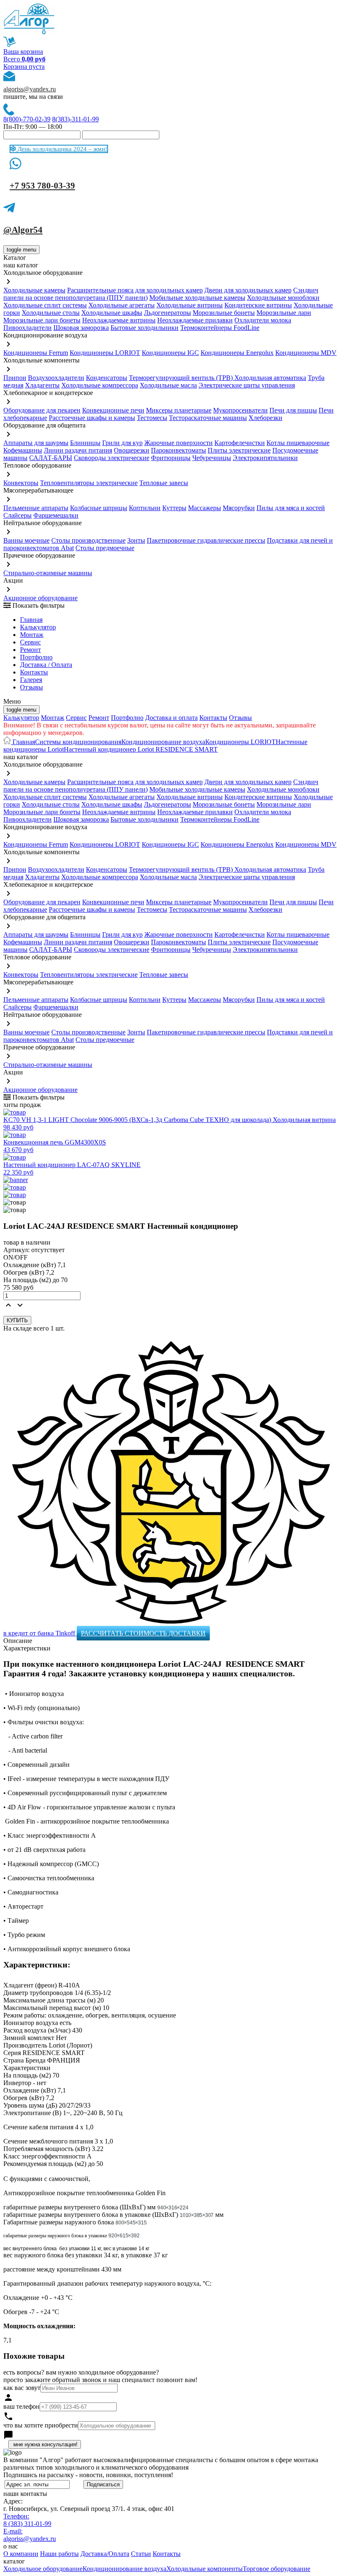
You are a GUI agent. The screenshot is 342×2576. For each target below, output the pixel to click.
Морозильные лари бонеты (42, 320)
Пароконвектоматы (179, 450)
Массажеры (205, 508)
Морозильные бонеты (224, 313)
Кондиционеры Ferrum (36, 353)
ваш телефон (21, 2406)
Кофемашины (23, 450)
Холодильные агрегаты (122, 305)
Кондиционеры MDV (306, 353)
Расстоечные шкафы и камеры (92, 418)
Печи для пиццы (293, 410)
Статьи (141, 2554)
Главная (31, 620)
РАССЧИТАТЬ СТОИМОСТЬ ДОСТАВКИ (143, 1633)
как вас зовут (22, 2388)
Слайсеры (18, 515)
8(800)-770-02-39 (27, 119)
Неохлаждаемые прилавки (195, 320)
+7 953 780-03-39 (42, 186)
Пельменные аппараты (36, 508)
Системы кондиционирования (78, 742)
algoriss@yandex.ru (30, 89)
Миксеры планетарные (179, 410)
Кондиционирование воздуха (163, 742)
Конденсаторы (107, 378)
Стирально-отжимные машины (48, 573)
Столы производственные (88, 540)
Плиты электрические (239, 450)
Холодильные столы (51, 313)
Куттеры (174, 508)
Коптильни (145, 508)
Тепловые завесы (164, 483)
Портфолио (36, 657)
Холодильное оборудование (43, 2569)
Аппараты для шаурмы (36, 443)
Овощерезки (132, 450)
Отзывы (31, 687)
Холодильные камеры (34, 290)
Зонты (136, 540)
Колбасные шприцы (99, 508)
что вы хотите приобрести (41, 2425)
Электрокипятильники (265, 458)
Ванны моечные (26, 540)
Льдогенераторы (167, 313)
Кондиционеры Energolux (237, 353)
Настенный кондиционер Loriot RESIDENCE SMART (141, 749)
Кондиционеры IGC (170, 353)
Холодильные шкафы (112, 313)
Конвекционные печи (113, 410)
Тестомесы (152, 418)
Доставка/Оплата (105, 2554)
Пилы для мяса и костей (291, 508)
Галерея (31, 680)
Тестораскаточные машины (208, 418)
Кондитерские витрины (258, 305)
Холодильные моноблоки (283, 298)
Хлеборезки (265, 418)
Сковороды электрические (112, 458)
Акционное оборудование (40, 598)
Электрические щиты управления (247, 385)
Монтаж (32, 635)
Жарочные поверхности (179, 443)
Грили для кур (122, 443)
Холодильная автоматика (270, 378)
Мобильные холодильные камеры (197, 298)
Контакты (34, 672)
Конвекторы (21, 483)
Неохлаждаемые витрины (119, 320)
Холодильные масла (168, 385)
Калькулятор (38, 627)
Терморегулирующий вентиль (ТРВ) (182, 378)
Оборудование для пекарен (42, 410)
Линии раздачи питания (78, 450)
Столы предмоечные (105, 548)
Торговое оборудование (277, 2569)
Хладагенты (42, 385)
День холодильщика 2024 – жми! (62, 149)
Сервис (76, 718)
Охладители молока (263, 320)
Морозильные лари (284, 313)
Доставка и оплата (171, 718)
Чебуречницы (212, 458)
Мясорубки (239, 508)
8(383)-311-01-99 (75, 119)
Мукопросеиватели (240, 410)
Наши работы (59, 2554)
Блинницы (85, 443)
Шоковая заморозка (81, 328)
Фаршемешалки (56, 515)
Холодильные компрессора (100, 385)
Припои (15, 378)
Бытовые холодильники (145, 328)
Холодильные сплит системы (45, 305)
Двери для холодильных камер (248, 290)
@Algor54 (23, 230)
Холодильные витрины (190, 305)
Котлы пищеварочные (298, 443)
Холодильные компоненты (205, 2569)
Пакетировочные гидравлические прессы (206, 540)
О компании (21, 2554)
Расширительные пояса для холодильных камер (135, 290)
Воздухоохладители (56, 378)
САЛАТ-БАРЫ (51, 458)
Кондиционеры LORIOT (105, 353)
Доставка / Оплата (46, 665)
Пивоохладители (28, 328)
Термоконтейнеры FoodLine (220, 328)
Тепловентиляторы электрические (89, 483)
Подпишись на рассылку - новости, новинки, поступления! (88, 2475)
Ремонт (30, 650)
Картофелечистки (240, 443)
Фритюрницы (171, 458)
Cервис (30, 642)
